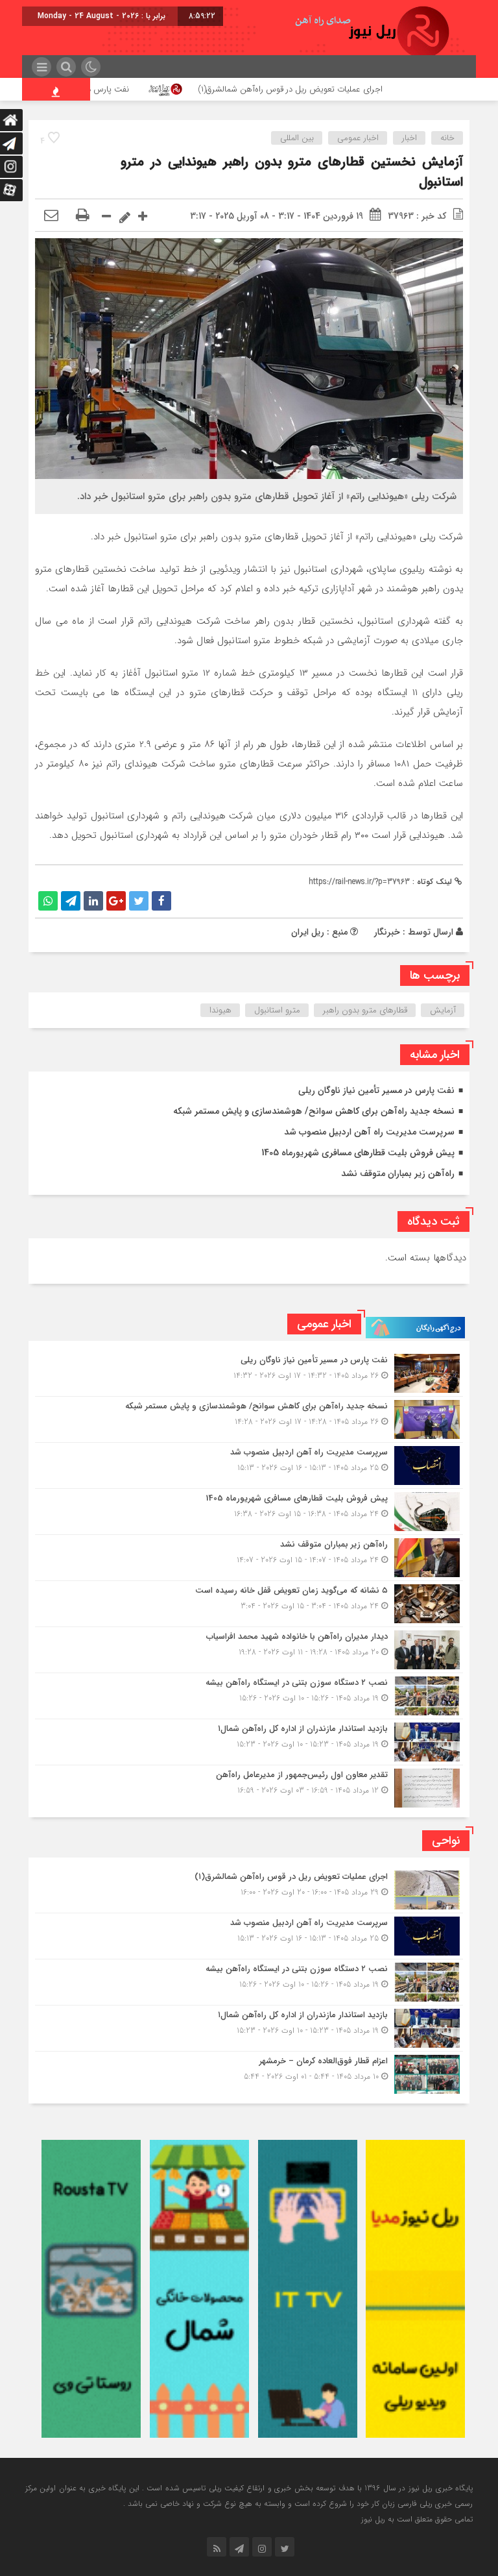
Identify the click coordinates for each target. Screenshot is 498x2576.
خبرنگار (387, 932)
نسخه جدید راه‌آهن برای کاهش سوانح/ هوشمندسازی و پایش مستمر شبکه (314, 1111)
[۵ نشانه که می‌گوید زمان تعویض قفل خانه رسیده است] (249, 1604)
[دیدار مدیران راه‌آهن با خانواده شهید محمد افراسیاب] (249, 1650)
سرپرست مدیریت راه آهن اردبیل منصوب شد (369, 1132)
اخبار (409, 138)
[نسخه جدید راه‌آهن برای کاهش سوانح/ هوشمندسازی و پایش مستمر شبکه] (249, 1419)
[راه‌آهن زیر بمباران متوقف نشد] (249, 1558)
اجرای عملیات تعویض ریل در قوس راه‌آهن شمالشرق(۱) (360, 89)
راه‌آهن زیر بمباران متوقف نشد (398, 1173)
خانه (447, 138)
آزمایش (443, 1010)
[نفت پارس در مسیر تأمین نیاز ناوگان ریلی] (249, 1373)
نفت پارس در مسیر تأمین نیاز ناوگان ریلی (129, 89)
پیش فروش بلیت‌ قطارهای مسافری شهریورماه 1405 (358, 1153)
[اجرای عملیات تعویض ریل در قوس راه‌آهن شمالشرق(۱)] (249, 1890)
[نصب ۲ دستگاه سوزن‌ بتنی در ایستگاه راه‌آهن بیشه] (249, 1696)
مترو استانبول (277, 1010)
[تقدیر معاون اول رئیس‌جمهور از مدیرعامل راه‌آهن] (249, 1786)
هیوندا (220, 1010)
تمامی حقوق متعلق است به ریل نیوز (417, 2519)
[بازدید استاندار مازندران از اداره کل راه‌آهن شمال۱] (249, 1742)
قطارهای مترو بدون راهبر (365, 1010)
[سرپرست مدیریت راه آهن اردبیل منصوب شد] (249, 1466)
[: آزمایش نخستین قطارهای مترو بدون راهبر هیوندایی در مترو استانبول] (51, 216)
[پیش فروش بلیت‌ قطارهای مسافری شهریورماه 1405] (249, 1512)
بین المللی (297, 138)
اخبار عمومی (358, 138)
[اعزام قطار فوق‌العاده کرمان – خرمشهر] (249, 2073)
